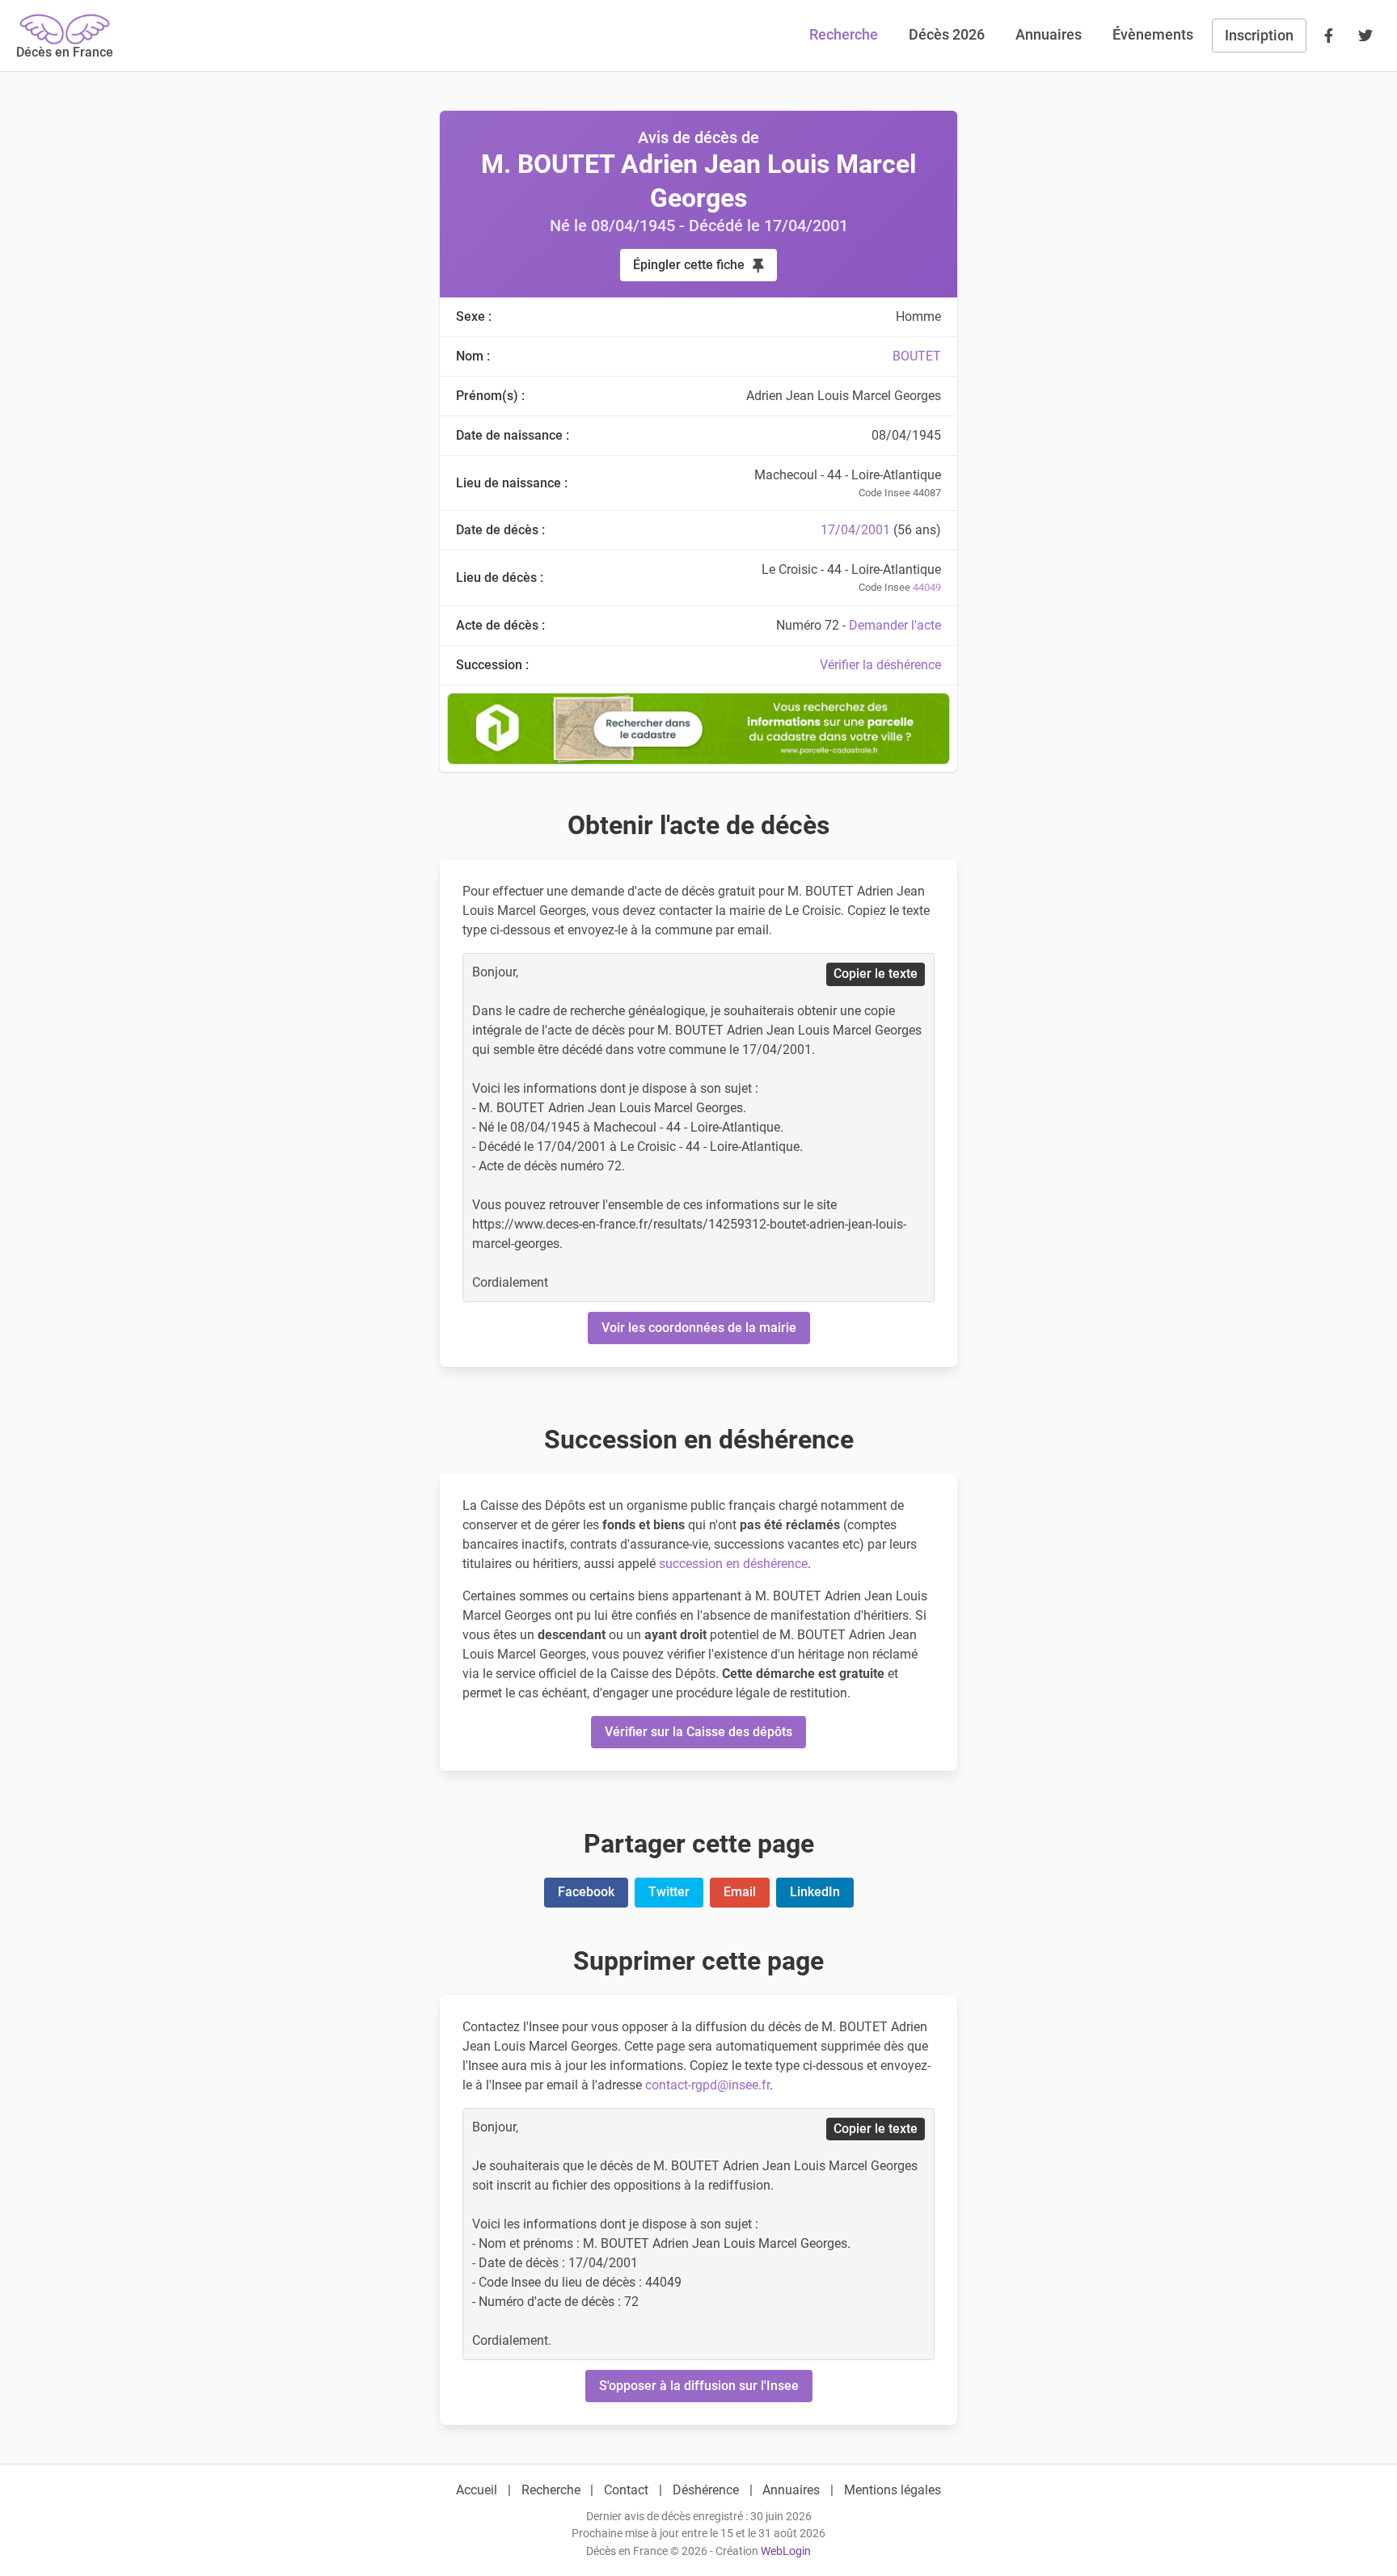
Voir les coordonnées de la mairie (699, 1328)
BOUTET (917, 356)
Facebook (586, 1892)
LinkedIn (815, 1892)
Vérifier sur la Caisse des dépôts (698, 1732)
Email (740, 1892)
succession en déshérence (733, 1564)
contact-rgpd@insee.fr (707, 2085)
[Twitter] (1365, 36)
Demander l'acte (895, 625)
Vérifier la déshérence (880, 665)
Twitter (669, 1892)
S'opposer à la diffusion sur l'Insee (699, 2386)
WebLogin (786, 2551)
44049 (927, 587)
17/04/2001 (855, 530)
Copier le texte (876, 974)
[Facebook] (1328, 36)
